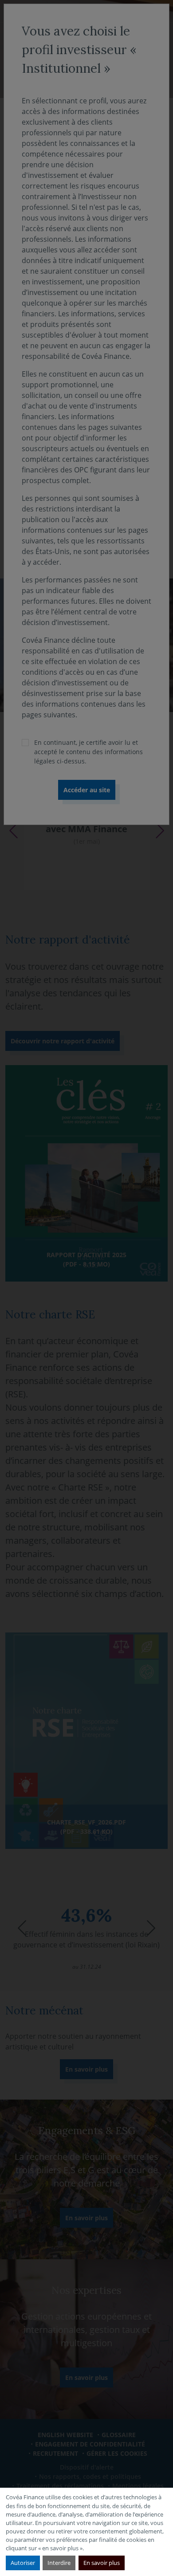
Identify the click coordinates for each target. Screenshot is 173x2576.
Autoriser (23, 2563)
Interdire (59, 2563)
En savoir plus (102, 2563)
